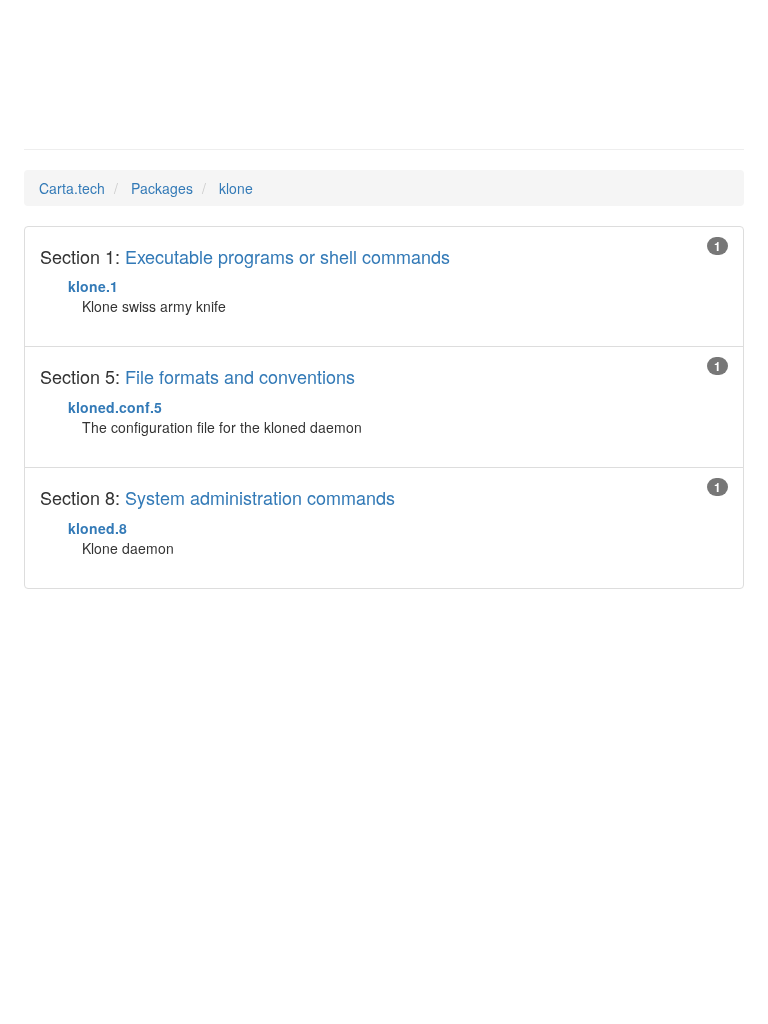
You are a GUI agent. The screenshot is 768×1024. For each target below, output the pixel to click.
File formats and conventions (240, 376)
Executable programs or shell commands (287, 256)
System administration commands (260, 497)
